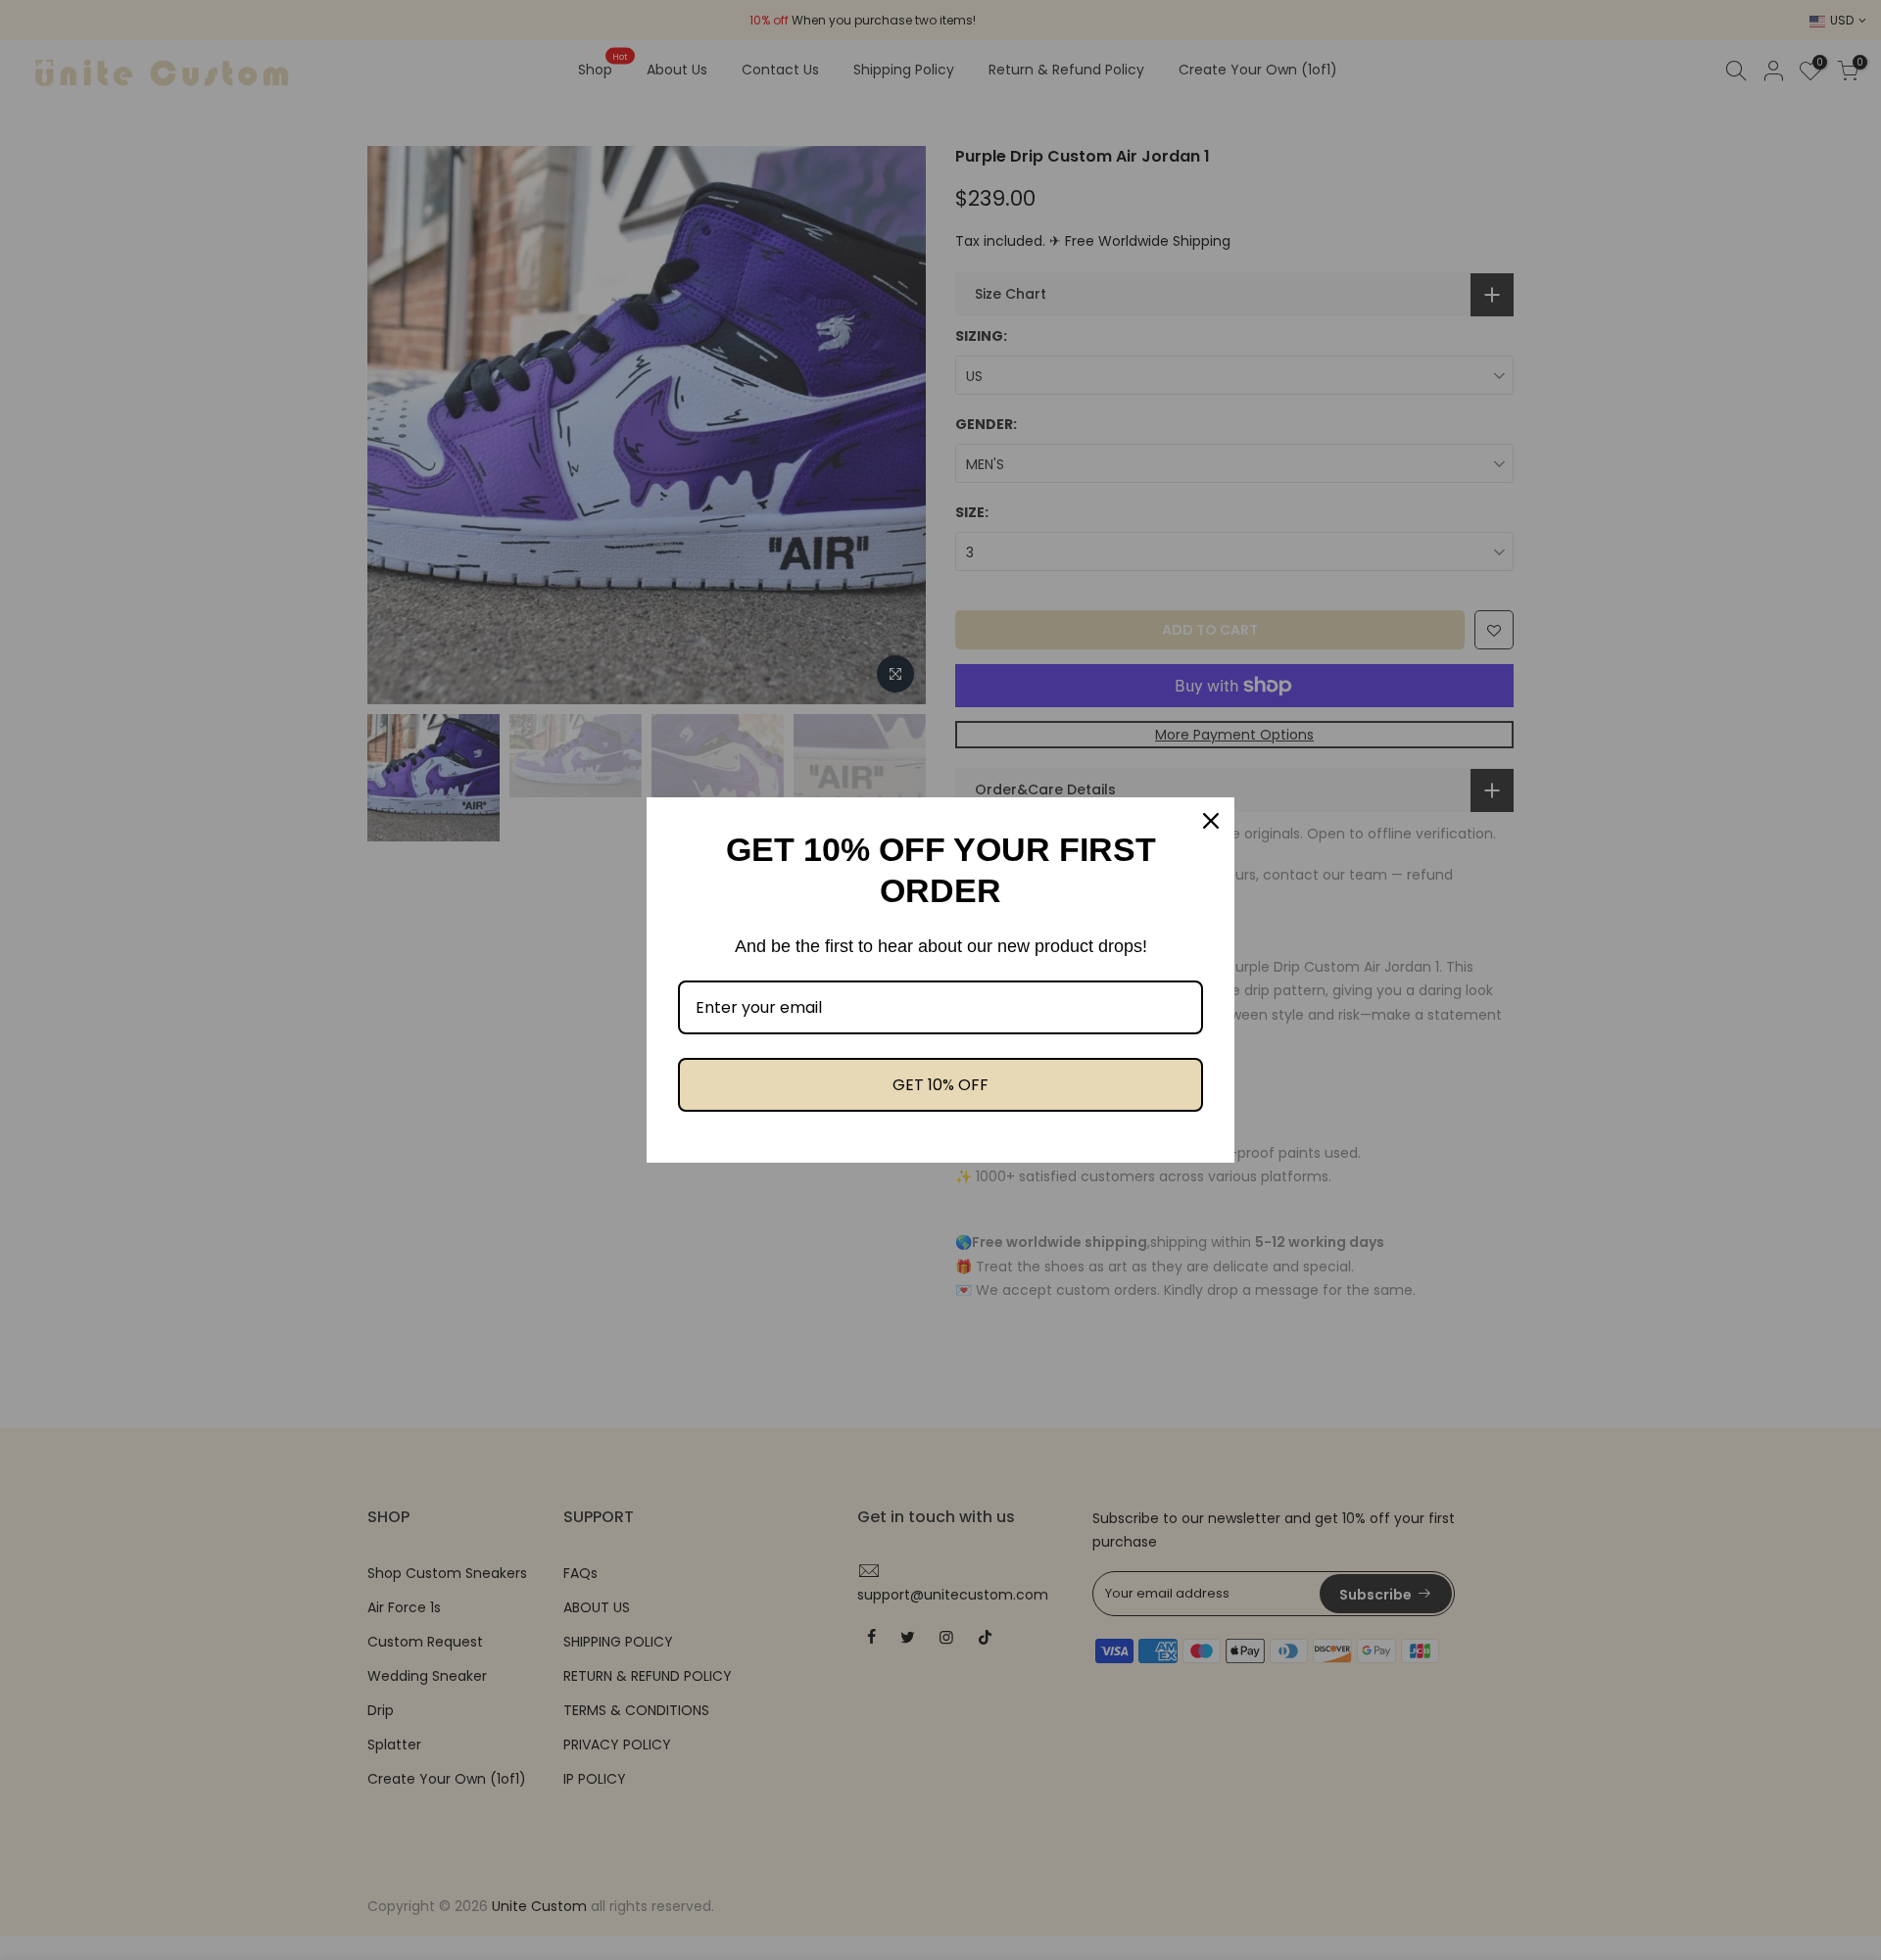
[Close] (1211, 821)
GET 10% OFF (940, 1085)
